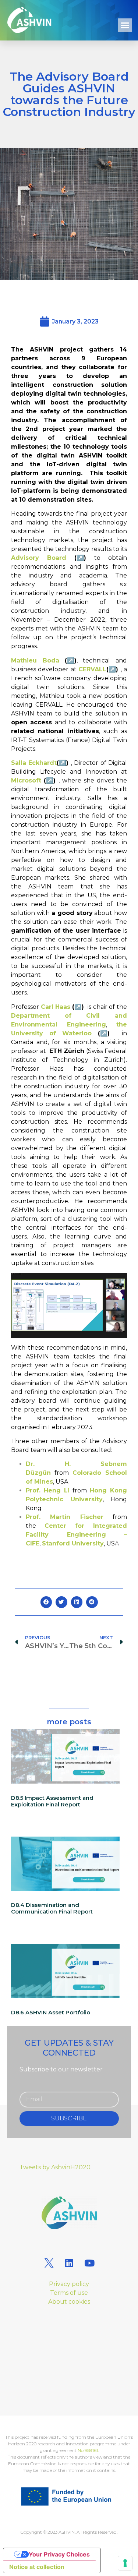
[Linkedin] (69, 2263)
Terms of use (69, 2293)
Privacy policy (69, 2284)
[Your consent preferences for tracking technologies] (125, 2563)
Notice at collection (37, 2567)
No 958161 (88, 2450)
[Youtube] (89, 2263)
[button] (125, 25)
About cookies (69, 2302)
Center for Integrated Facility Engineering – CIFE (76, 1535)
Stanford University (73, 1543)
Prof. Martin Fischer (65, 1517)
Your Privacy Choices (59, 2554)
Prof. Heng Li (48, 1490)
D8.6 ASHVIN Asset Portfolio (51, 2012)
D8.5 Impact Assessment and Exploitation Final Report (52, 1801)
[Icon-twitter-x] (49, 2263)
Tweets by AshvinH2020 (55, 2167)
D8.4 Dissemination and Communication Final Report (52, 1908)
